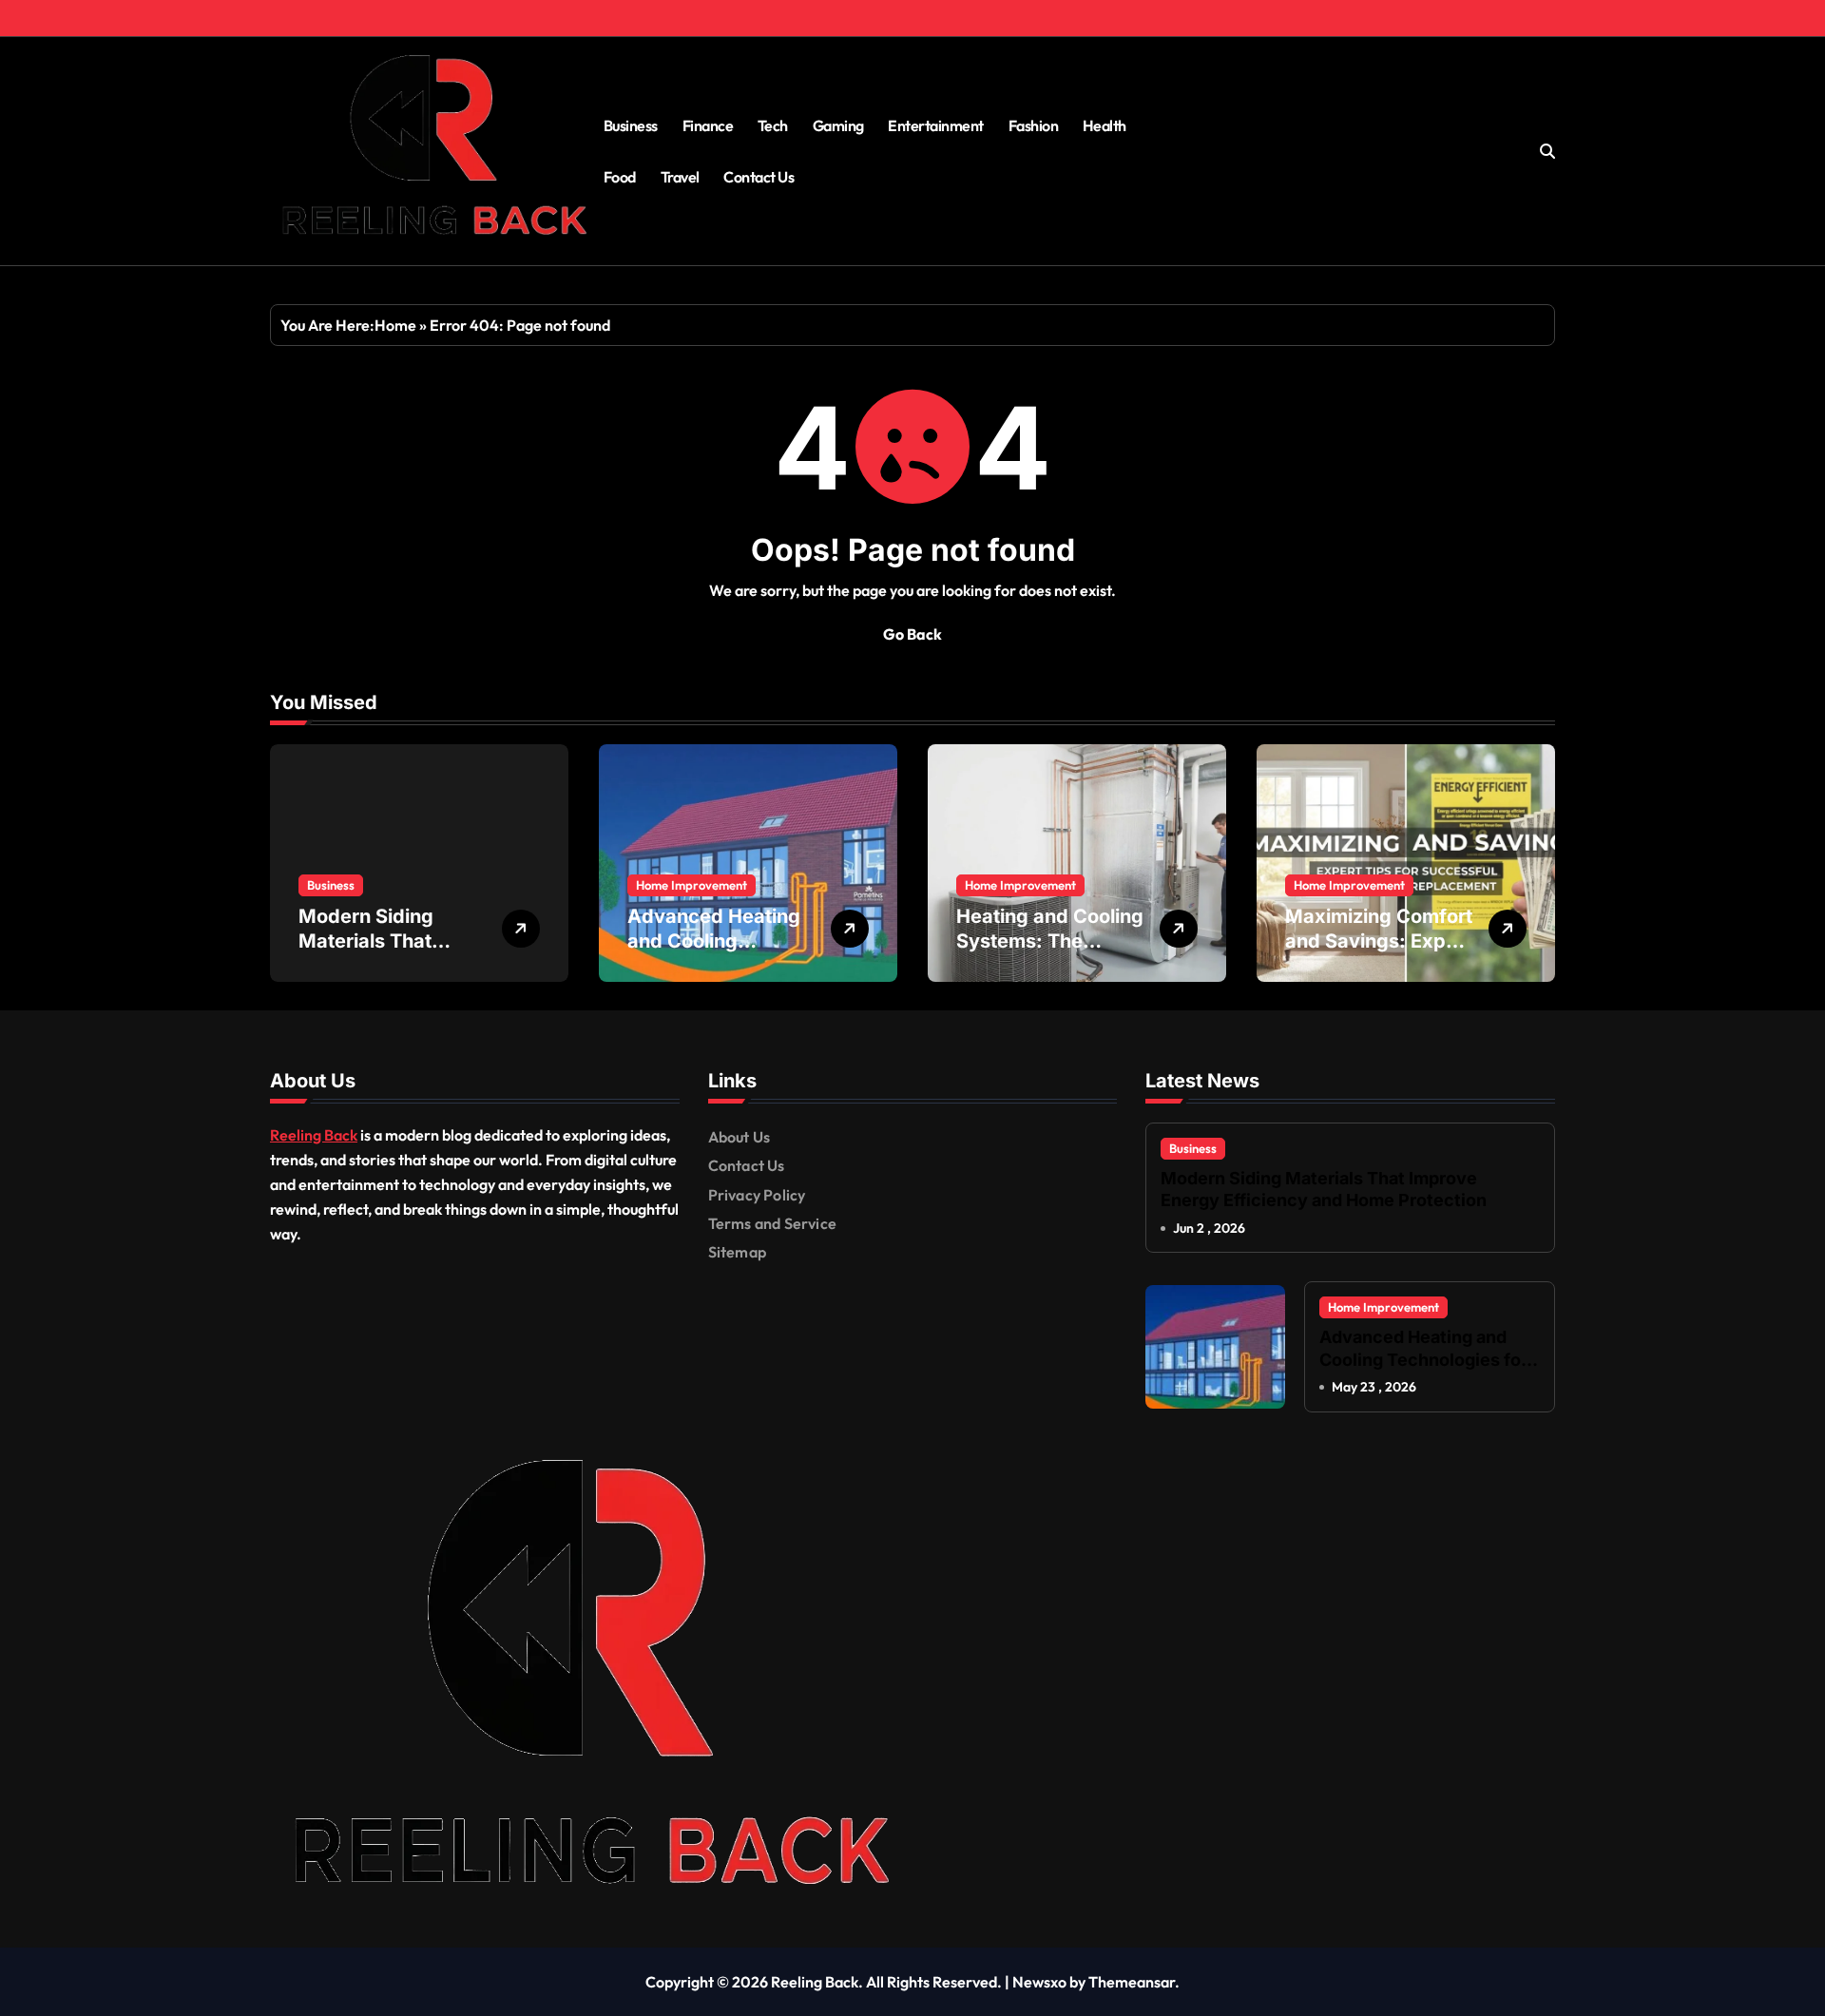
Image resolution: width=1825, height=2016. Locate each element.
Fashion (1034, 125)
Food (620, 177)
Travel (680, 177)
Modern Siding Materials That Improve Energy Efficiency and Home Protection (1324, 1189)
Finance (708, 125)
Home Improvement (692, 885)
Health (1105, 125)
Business (631, 125)
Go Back (912, 634)
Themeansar (1132, 1982)
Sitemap (737, 1252)
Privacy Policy (757, 1195)
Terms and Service (772, 1223)
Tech (773, 125)
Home (395, 325)
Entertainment (936, 125)
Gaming (838, 125)
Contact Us (759, 177)
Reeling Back (314, 1135)
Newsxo (1039, 1982)
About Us (740, 1137)
